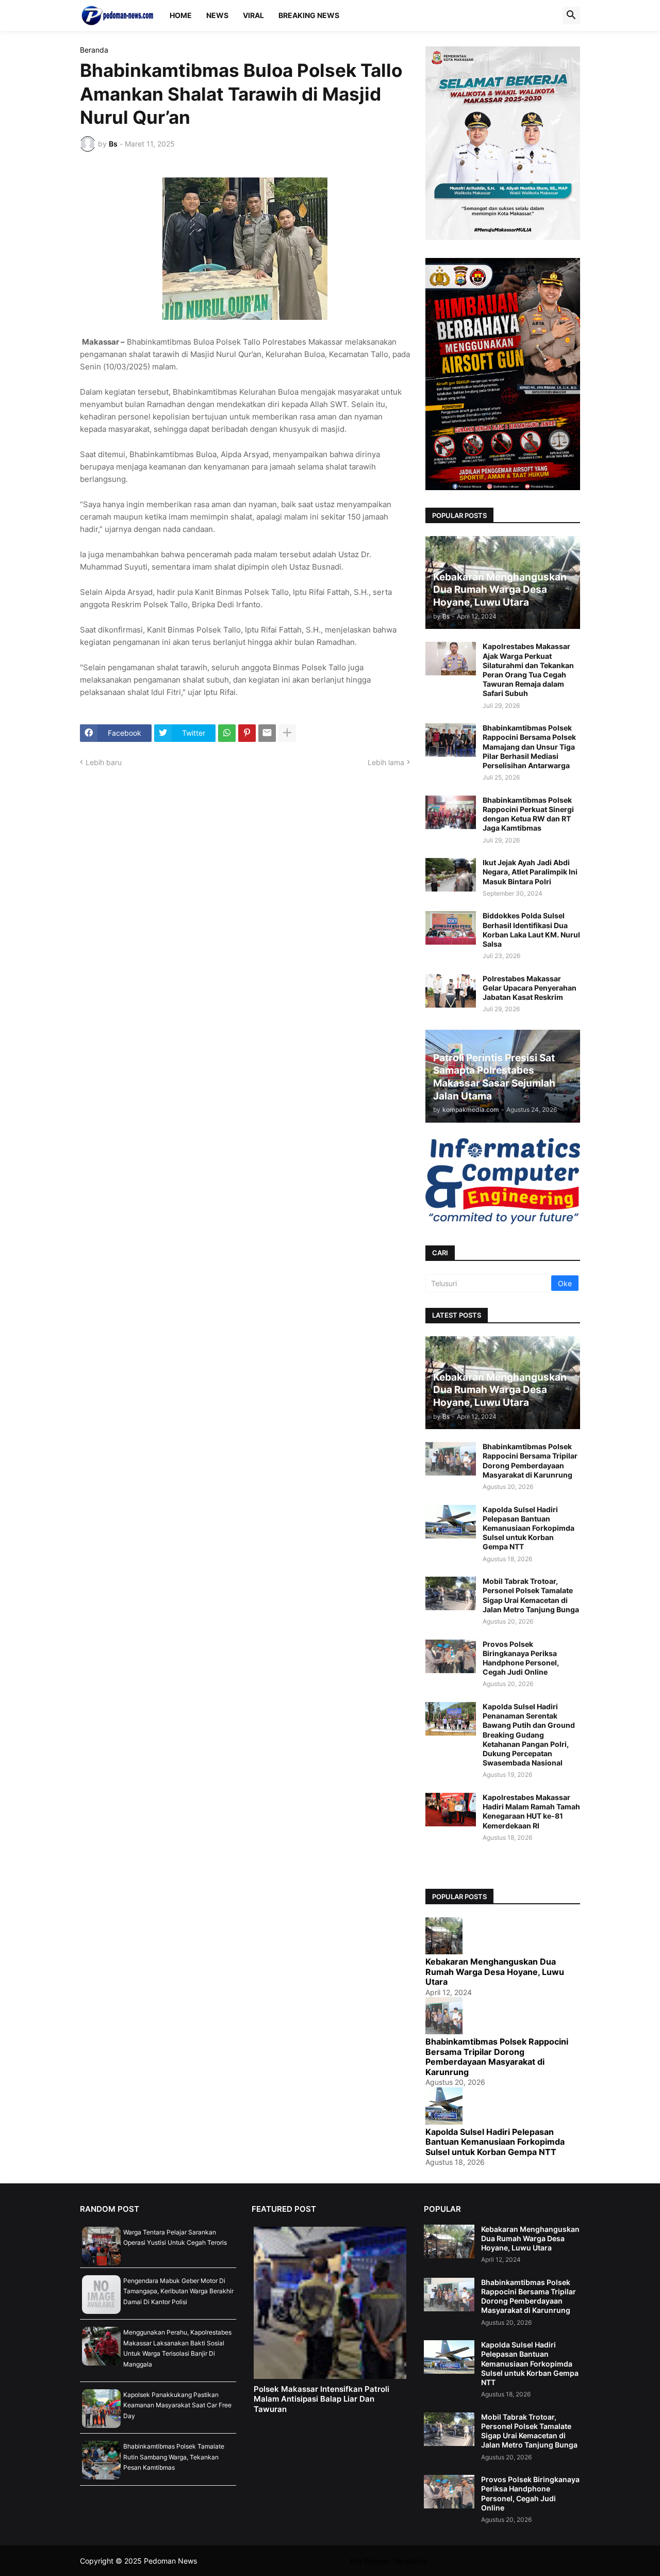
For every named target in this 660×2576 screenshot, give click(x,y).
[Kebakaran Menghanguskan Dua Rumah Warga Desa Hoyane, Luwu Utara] (449, 2241)
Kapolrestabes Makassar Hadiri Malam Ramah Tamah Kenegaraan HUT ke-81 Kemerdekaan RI (531, 1811)
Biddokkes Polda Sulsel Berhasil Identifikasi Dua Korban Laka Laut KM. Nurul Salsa (531, 930)
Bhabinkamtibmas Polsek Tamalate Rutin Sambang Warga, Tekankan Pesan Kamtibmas (174, 2457)
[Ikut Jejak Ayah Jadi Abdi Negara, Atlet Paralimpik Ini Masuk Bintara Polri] (451, 875)
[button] (571, 15)
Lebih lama (386, 762)
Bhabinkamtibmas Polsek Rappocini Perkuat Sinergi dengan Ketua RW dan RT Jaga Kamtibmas (528, 814)
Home (181, 15)
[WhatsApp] (227, 733)
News (217, 15)
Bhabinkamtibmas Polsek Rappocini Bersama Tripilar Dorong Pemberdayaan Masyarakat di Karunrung (530, 1461)
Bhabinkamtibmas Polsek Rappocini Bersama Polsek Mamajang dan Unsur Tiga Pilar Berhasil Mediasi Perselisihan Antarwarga (529, 747)
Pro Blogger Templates (389, 2561)
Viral (253, 15)
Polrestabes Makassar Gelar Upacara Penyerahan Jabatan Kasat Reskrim (530, 988)
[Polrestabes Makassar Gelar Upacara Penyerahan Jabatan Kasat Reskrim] (451, 991)
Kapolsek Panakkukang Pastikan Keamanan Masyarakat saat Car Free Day (177, 2405)
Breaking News (309, 15)
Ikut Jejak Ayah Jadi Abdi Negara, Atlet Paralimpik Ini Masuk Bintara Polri (530, 872)
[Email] (267, 733)
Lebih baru (104, 762)
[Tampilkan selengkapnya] (287, 733)
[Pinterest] (247, 733)
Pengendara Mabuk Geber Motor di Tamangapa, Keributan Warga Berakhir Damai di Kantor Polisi (178, 2291)
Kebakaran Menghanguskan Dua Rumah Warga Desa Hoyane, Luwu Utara (495, 1972)
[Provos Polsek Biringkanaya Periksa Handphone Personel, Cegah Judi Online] (451, 1656)
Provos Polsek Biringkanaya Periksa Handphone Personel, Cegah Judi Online (521, 1658)
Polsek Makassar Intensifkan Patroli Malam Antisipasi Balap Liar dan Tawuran (321, 2399)
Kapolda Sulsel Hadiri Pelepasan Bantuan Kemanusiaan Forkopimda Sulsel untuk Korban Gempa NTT (529, 1528)
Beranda (94, 50)
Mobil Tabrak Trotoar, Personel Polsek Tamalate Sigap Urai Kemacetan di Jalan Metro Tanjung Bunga (531, 1595)
